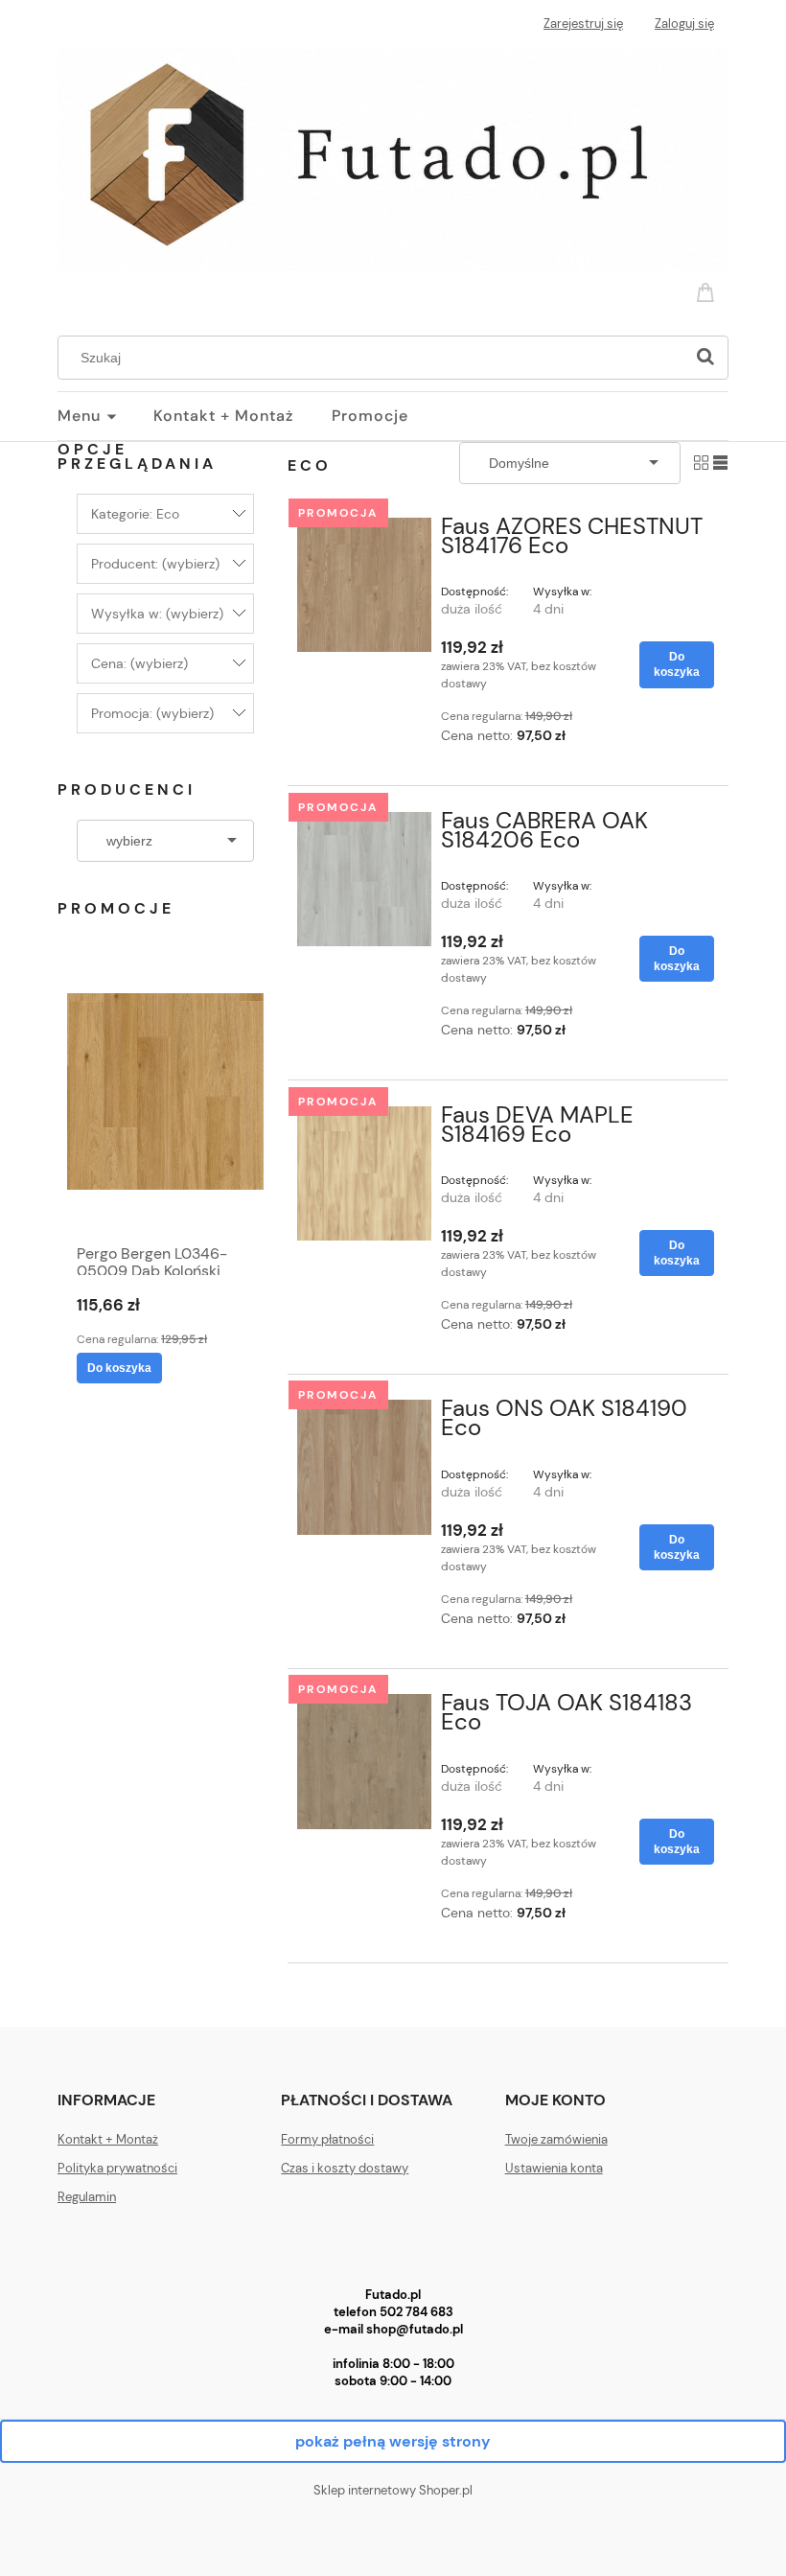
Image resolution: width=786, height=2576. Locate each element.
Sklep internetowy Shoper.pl (393, 2490)
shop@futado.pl (415, 2329)
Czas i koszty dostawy (345, 2168)
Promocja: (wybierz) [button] (152, 713)
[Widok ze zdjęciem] (701, 462)
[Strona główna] (393, 157)
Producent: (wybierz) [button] (155, 564)
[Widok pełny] (720, 462)
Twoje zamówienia (556, 2139)
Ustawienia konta (554, 2168)
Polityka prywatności (117, 2168)
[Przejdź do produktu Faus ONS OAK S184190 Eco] (364, 1467)
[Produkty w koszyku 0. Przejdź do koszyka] (708, 291)
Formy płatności (327, 2139)
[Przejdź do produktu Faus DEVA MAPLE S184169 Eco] (364, 1173)
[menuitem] (105, 416)
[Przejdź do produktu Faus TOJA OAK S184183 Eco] (364, 1761)
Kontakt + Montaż (108, 2139)
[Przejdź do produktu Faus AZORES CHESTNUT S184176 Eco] (364, 585)
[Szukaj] (705, 358)
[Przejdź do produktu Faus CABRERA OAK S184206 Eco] (364, 879)
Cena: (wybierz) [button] (139, 663)
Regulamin (87, 2197)
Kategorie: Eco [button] (135, 514)
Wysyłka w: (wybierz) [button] (157, 614)
